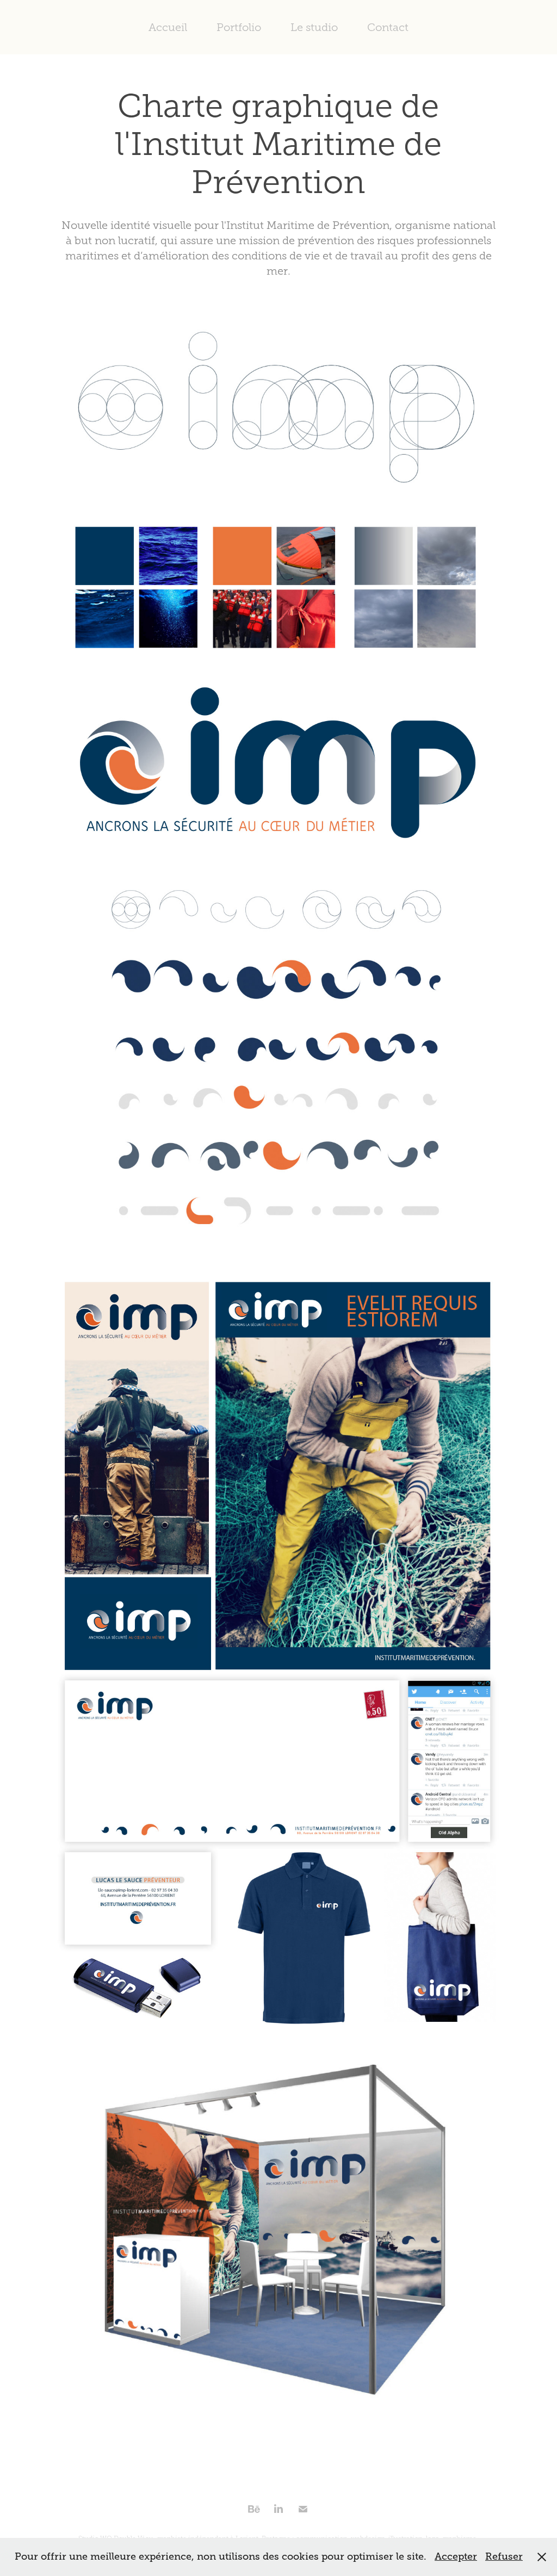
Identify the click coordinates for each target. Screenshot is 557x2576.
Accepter (456, 2556)
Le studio (314, 27)
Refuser (504, 2556)
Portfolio (239, 27)
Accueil (168, 27)
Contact (388, 27)
